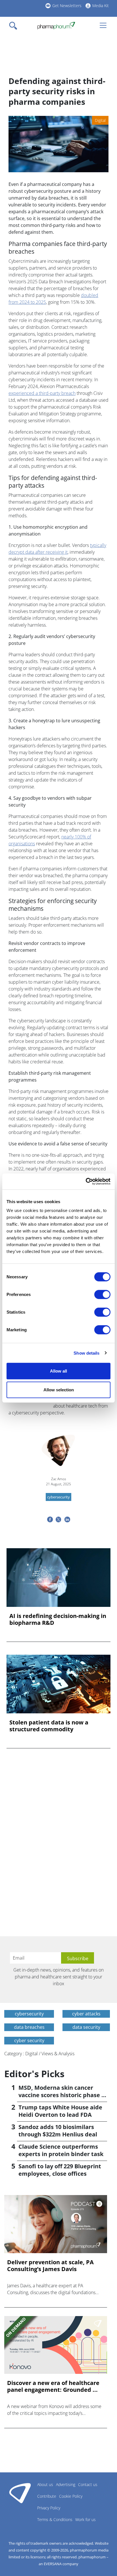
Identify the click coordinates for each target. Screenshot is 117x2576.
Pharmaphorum (20, 2493)
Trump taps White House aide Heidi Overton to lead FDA (60, 2111)
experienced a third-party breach (42, 393)
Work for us (85, 2519)
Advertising (66, 2484)
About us (45, 2484)
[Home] (56, 26)
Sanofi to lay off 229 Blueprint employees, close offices (60, 2170)
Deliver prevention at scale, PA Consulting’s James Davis (50, 2266)
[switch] (102, 1295)
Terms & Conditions (55, 2519)
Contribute (47, 2496)
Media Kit (101, 6)
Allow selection (59, 1389)
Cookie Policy (71, 2496)
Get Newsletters (67, 6)
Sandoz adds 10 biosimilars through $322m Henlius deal (58, 2131)
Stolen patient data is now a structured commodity (49, 1726)
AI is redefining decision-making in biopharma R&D (58, 1619)
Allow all (58, 1371)
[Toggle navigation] (15, 26)
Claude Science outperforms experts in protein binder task (61, 2150)
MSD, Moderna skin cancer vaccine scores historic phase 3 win (61, 2095)
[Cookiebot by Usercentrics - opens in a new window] (86, 1182)
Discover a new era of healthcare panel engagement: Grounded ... (53, 2386)
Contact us (88, 2484)
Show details (86, 1353)
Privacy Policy (49, 2508)
